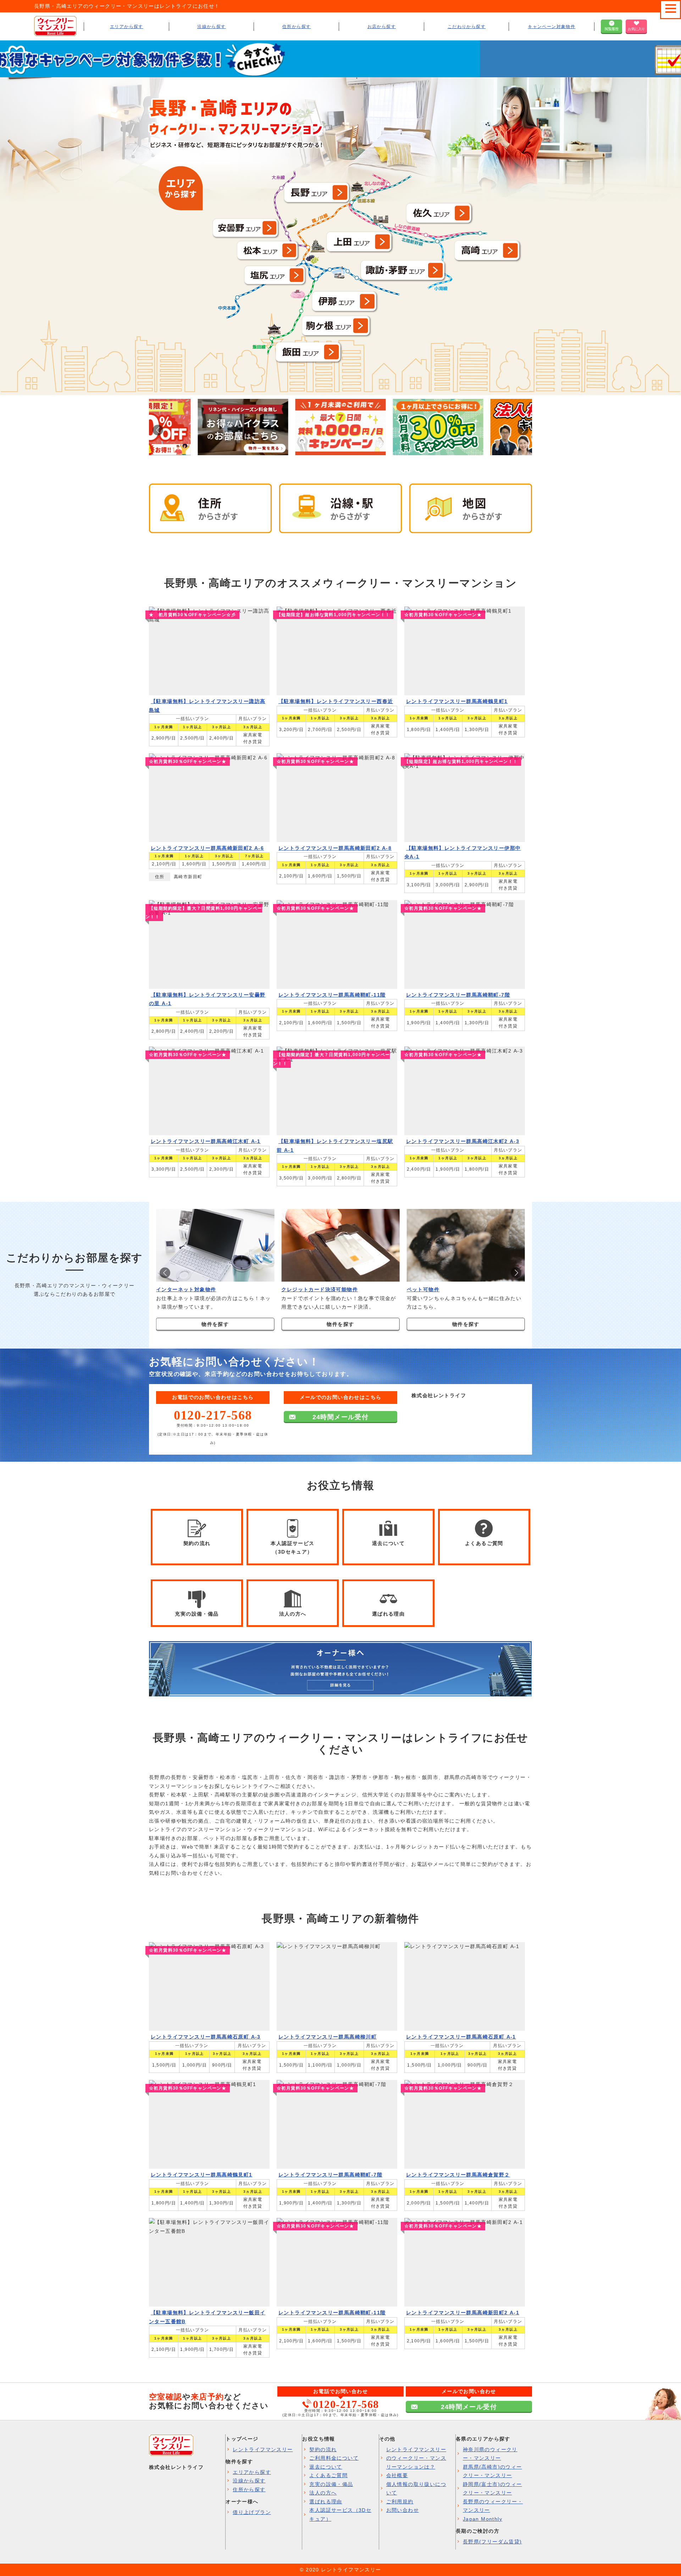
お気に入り (636, 29)
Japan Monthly (483, 2519)
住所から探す (297, 27)
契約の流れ (323, 2449)
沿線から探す (211, 27)
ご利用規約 (400, 2502)
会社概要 (397, 2475)
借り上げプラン (252, 2512)
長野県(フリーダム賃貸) (492, 2542)
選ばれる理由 (326, 2502)
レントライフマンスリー (263, 2449)
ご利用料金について (334, 2458)
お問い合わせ (403, 2510)
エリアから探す (127, 27)
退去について (326, 2467)
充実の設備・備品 (331, 2484)
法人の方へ (323, 2493)
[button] (523, 430)
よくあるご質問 (328, 2475)
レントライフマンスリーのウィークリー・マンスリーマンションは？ (416, 2458)
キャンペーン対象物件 (552, 27)
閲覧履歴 (611, 29)
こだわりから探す (467, 27)
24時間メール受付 (341, 1417)
